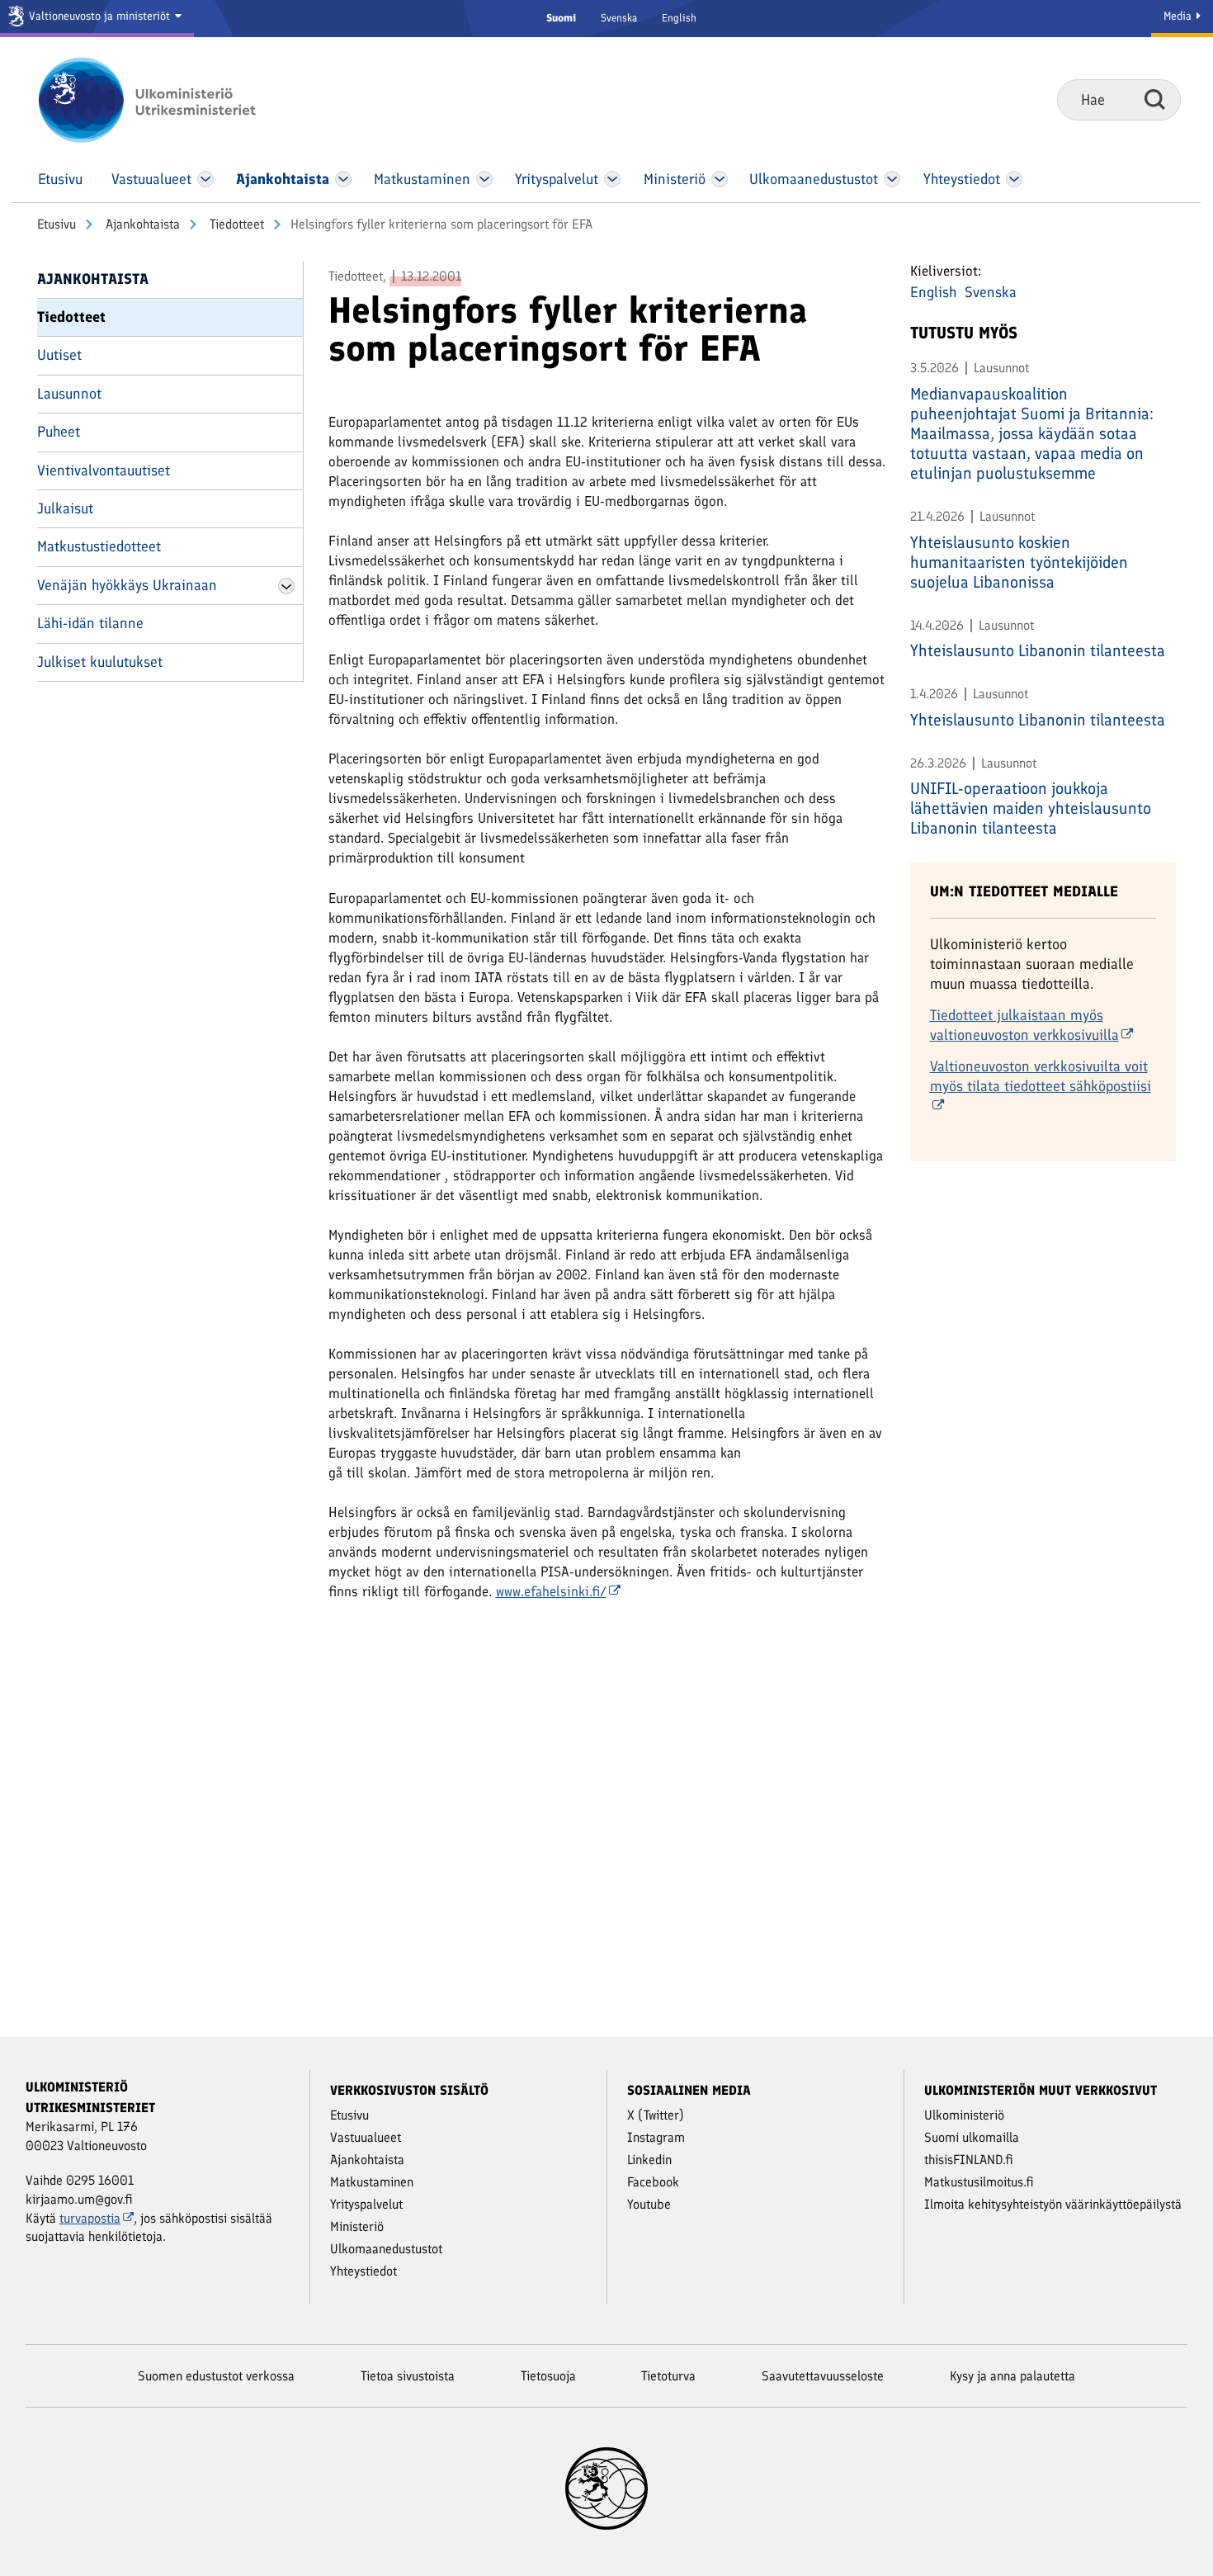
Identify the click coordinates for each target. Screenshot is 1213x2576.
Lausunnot (69, 394)
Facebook (653, 2182)
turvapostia (90, 2218)
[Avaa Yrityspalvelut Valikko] (613, 179)
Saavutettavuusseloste (823, 2376)
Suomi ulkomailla (972, 2137)
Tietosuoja (548, 2376)
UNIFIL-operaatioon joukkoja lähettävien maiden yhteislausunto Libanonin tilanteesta (1031, 808)
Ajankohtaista (141, 224)
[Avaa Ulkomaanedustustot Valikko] (892, 179)
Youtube (649, 2204)
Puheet (59, 432)
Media (1179, 16)
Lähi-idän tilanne (90, 623)
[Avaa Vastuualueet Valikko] (206, 179)
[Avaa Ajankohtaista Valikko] (343, 179)
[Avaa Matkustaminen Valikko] (484, 179)
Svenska (619, 18)
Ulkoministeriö (964, 2115)
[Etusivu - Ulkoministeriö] (171, 100)
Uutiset (59, 355)
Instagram (656, 2137)
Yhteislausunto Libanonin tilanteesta (1038, 650)
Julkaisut (65, 508)
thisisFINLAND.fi (969, 2160)
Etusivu (57, 224)
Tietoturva (668, 2376)
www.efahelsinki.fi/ (551, 1591)
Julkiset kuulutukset (100, 662)
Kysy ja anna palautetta (1012, 2376)
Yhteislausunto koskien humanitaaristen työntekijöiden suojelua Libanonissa (1019, 562)
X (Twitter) (656, 2115)
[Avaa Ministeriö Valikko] (720, 179)
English (679, 18)
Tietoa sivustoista (408, 2376)
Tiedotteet (235, 224)
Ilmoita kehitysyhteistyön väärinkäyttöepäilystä (1053, 2204)
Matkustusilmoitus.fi (979, 2182)
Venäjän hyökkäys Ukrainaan (127, 585)
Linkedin (649, 2160)
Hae (1155, 99)
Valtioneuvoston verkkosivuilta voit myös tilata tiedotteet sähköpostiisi (1041, 1076)
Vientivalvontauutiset (104, 470)
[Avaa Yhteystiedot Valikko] (1014, 179)
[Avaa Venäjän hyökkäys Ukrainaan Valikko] (286, 586)
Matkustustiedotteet (99, 546)
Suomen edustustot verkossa (216, 2376)
